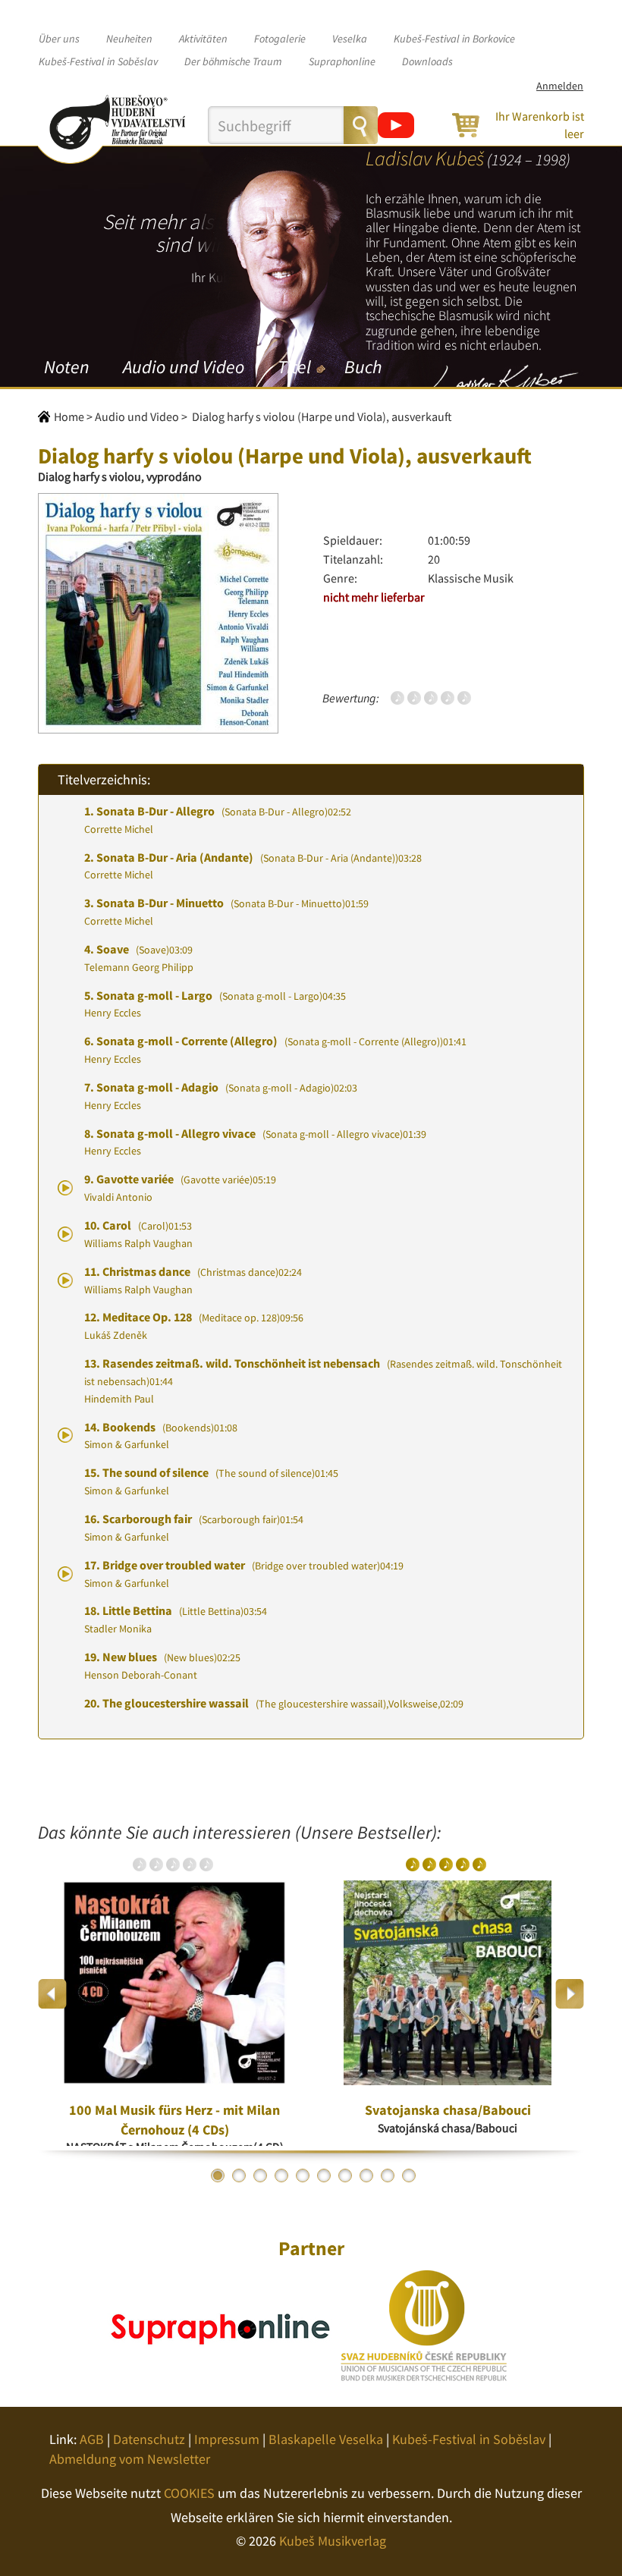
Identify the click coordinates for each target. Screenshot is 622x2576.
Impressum (227, 2439)
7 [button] (345, 2175)
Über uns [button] (59, 39)
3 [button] (260, 2175)
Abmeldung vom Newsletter (130, 2459)
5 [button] (303, 2175)
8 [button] (366, 2175)
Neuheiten (129, 39)
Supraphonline (342, 61)
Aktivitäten (203, 39)
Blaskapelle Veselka (326, 2439)
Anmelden (560, 86)
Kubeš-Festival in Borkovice (454, 39)
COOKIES (189, 2493)
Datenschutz (149, 2439)
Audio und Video (184, 367)
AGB (92, 2439)
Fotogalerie (280, 39)
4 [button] (281, 2175)
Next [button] (569, 1994)
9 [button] (388, 2175)
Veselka (350, 39)
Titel (294, 367)
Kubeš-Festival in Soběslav (98, 61)
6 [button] (324, 2175)
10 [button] (409, 2175)
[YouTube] (396, 125)
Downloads (427, 61)
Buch (363, 367)
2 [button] (239, 2175)
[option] (174, 1994)
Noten (67, 367)
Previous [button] (53, 1994)
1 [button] (218, 2175)
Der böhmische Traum (233, 61)
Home (69, 416)
